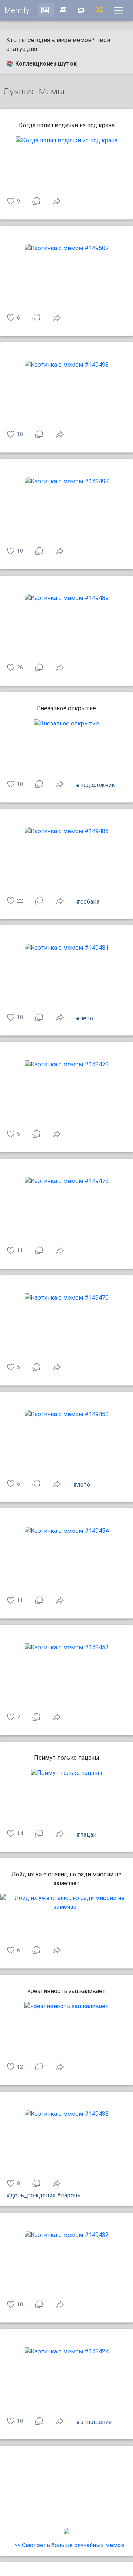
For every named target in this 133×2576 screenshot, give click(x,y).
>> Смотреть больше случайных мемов (69, 2545)
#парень (69, 2195)
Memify (17, 10)
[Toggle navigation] (119, 10)
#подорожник (96, 785)
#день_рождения (31, 2195)
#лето (85, 1018)
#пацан (86, 1834)
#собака (88, 902)
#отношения (94, 2422)
